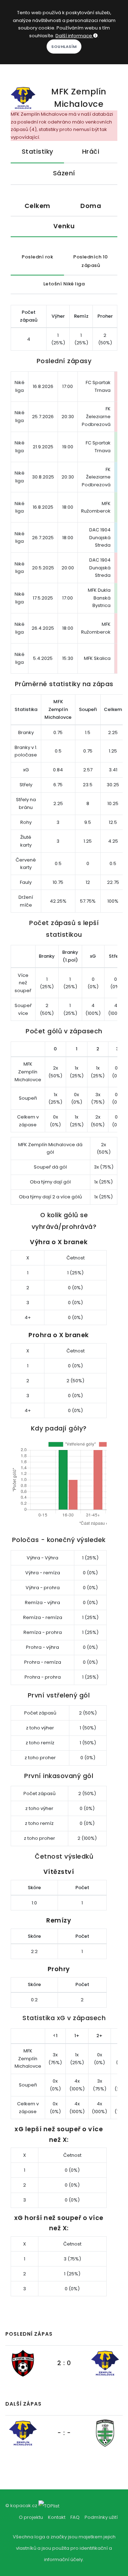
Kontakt (57, 2517)
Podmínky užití (101, 2517)
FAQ (75, 2517)
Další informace (74, 36)
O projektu (31, 2517)
